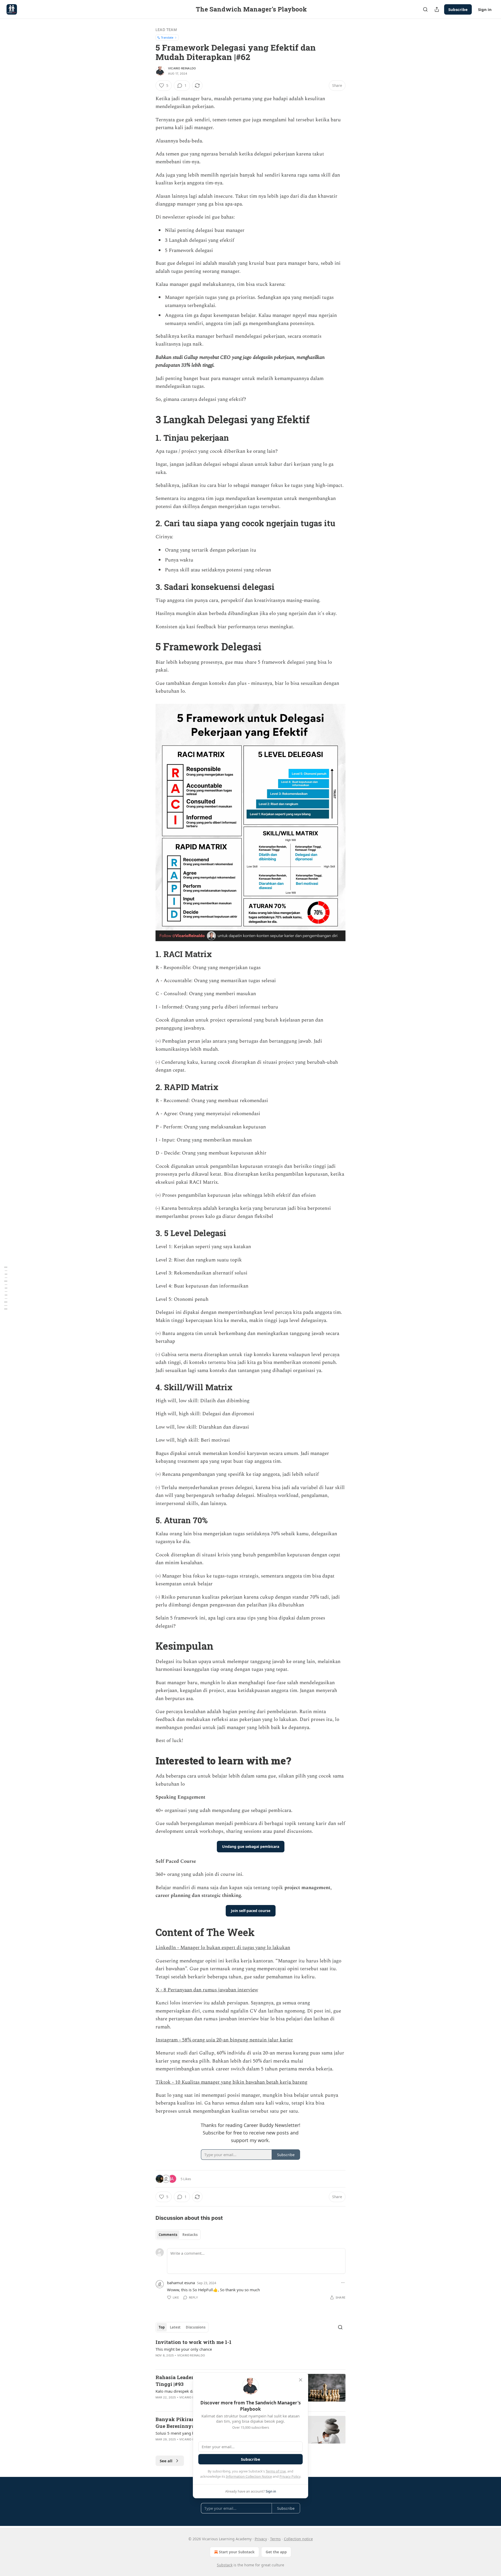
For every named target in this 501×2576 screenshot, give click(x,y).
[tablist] (178, 2235)
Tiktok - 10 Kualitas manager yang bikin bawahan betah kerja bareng (231, 2082)
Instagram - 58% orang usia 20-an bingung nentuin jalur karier (224, 2040)
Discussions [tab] (196, 2327)
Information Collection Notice (249, 2476)
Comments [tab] (168, 2235)
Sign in (485, 9)
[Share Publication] (437, 9)
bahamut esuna (181, 2283)
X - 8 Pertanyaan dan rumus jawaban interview (207, 1990)
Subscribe (458, 9)
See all (166, 2461)
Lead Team (166, 30)
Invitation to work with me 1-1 (193, 2342)
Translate (167, 37)
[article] (250, 2352)
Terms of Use (276, 2471)
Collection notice (298, 2539)
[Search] (425, 9)
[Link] (148, 419)
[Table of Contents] (6, 1288)
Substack (225, 2565)
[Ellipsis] (343, 2283)
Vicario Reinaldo (182, 68)
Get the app (276, 2552)
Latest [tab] (175, 2327)
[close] (301, 2380)
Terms (275, 2539)
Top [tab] (162, 2327)
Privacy (261, 2539)
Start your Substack (237, 2552)
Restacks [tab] (190, 2235)
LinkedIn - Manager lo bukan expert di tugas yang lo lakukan (223, 1948)
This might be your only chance (184, 2349)
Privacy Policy (290, 2476)
